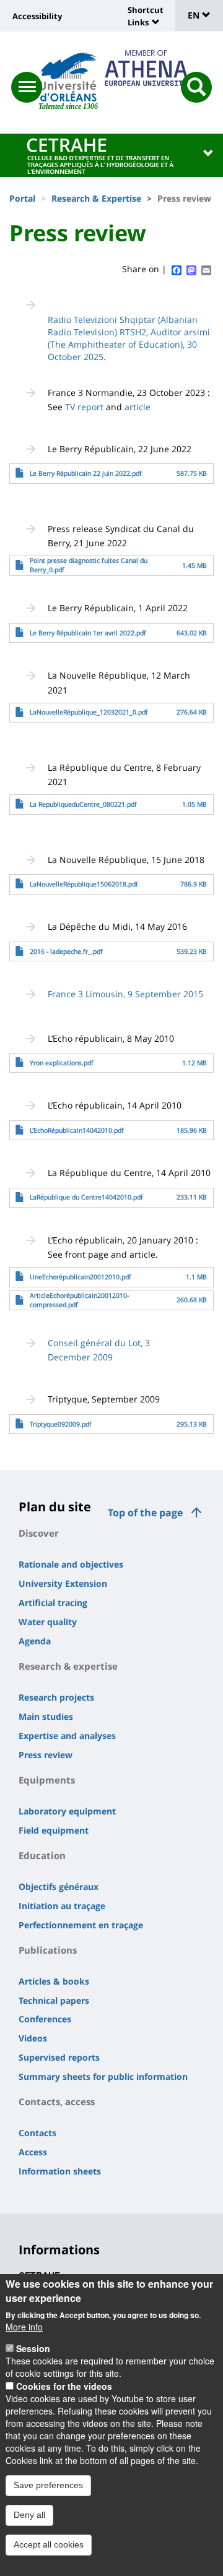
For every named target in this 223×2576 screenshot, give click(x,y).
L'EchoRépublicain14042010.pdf (77, 1130)
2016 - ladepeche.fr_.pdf (66, 951)
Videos (33, 2038)
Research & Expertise (96, 198)
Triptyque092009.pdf (61, 1424)
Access (33, 2152)
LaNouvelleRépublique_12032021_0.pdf (89, 712)
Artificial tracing (53, 1603)
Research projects (56, 1697)
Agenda (35, 1641)
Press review (46, 1755)
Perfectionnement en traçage (81, 1925)
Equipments (47, 1780)
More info (24, 2327)
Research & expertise (68, 1666)
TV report (84, 407)
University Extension (63, 1583)
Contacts (37, 2133)
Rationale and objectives (71, 1564)
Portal (22, 198)
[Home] (68, 77)
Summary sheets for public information (103, 2076)
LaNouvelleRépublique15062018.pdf (84, 884)
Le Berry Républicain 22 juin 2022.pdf (86, 473)
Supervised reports (59, 2057)
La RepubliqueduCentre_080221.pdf (83, 804)
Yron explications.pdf (62, 1063)
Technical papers (54, 2000)
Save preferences (48, 2485)
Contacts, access (57, 2102)
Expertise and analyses (67, 1736)
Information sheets (60, 2171)
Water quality (48, 1622)
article (138, 407)
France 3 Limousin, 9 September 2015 (125, 994)
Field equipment (54, 1830)
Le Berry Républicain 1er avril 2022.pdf (88, 633)
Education (42, 1855)
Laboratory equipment (67, 1811)
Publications (48, 1950)
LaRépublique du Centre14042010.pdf (86, 1197)
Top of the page (145, 1513)
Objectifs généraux (59, 1887)
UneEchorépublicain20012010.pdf (81, 1277)
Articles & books (54, 1981)
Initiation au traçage (62, 1906)
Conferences (45, 2019)
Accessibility (37, 16)
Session (33, 2348)
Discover (39, 1533)
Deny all (29, 2515)
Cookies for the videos (64, 2386)
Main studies (46, 1716)
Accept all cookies (49, 2544)
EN (195, 15)
